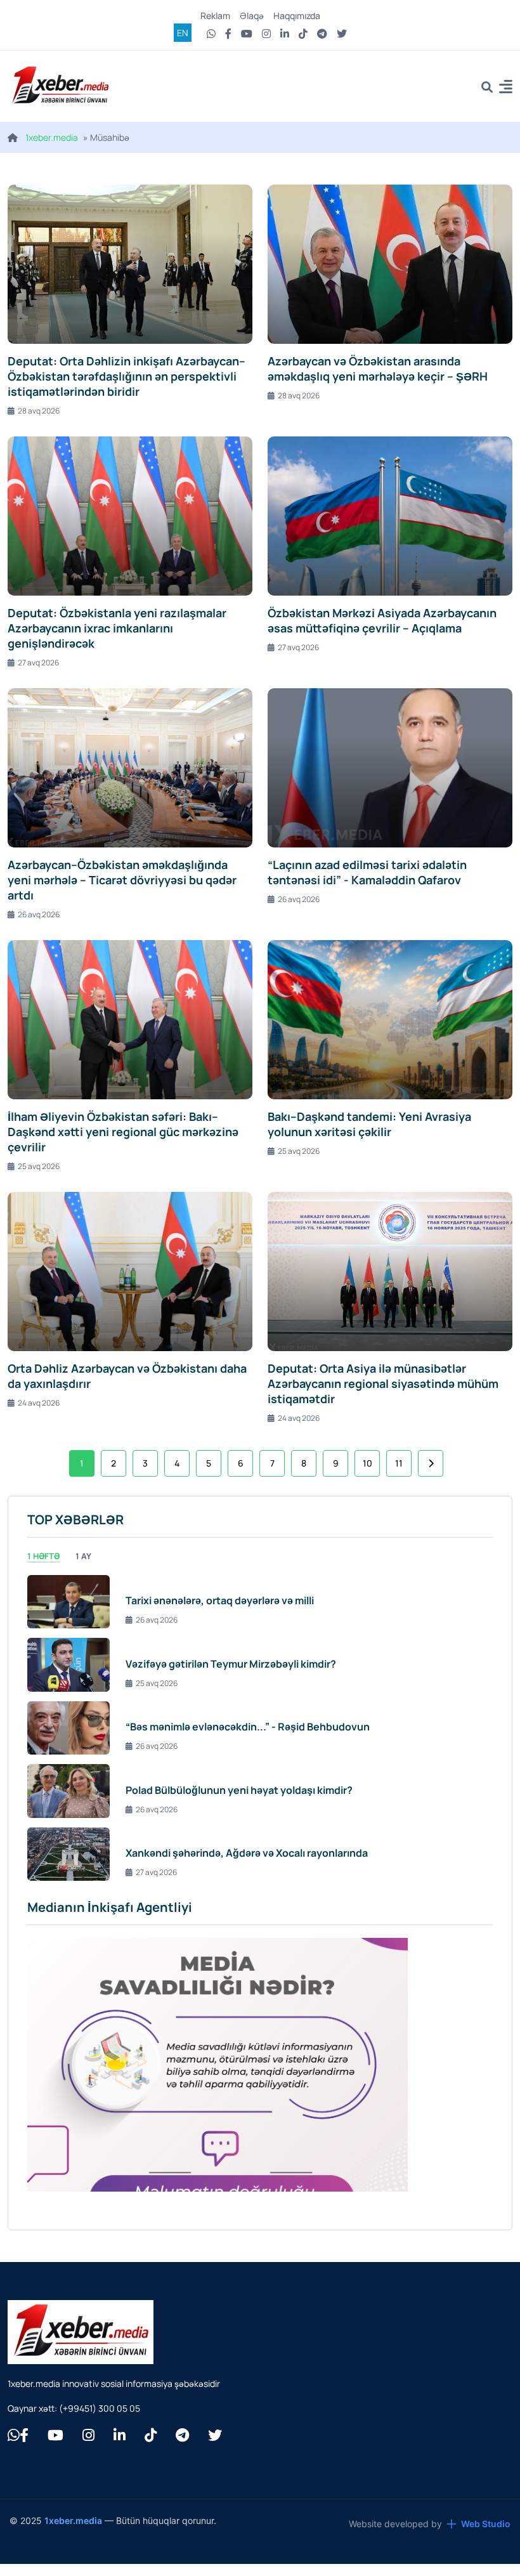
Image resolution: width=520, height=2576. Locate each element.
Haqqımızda (297, 16)
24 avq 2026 (39, 1403)
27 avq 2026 (38, 663)
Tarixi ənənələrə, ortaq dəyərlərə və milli (220, 1600)
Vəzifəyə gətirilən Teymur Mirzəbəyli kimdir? (231, 1664)
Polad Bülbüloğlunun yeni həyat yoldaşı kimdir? (239, 1790)
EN (183, 33)
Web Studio (486, 2524)
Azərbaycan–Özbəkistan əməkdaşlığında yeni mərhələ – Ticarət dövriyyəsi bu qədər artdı (122, 880)
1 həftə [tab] (43, 1556)
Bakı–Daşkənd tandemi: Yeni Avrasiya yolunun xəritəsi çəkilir (369, 1124)
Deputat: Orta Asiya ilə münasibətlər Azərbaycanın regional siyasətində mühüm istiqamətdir (383, 1383)
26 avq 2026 (39, 914)
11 (399, 1463)
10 (367, 1463)
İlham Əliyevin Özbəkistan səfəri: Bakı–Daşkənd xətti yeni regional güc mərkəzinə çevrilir (123, 1132)
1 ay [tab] (83, 1556)
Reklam (215, 16)
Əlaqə (252, 16)
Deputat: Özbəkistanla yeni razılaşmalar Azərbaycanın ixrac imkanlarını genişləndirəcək (117, 628)
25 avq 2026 (39, 1166)
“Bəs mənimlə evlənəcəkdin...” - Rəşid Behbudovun (248, 1727)
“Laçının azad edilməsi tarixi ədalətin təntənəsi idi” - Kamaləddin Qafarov (367, 872)
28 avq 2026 (39, 411)
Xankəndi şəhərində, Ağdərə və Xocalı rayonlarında (247, 1853)
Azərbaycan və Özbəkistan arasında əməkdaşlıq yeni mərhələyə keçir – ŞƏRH (378, 369)
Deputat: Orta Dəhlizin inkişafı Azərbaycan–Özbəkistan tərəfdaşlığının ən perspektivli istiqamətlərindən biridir (127, 376)
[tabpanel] (260, 1728)
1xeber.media (52, 137)
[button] (506, 88)
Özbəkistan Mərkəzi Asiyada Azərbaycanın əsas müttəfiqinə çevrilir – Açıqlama (382, 620)
